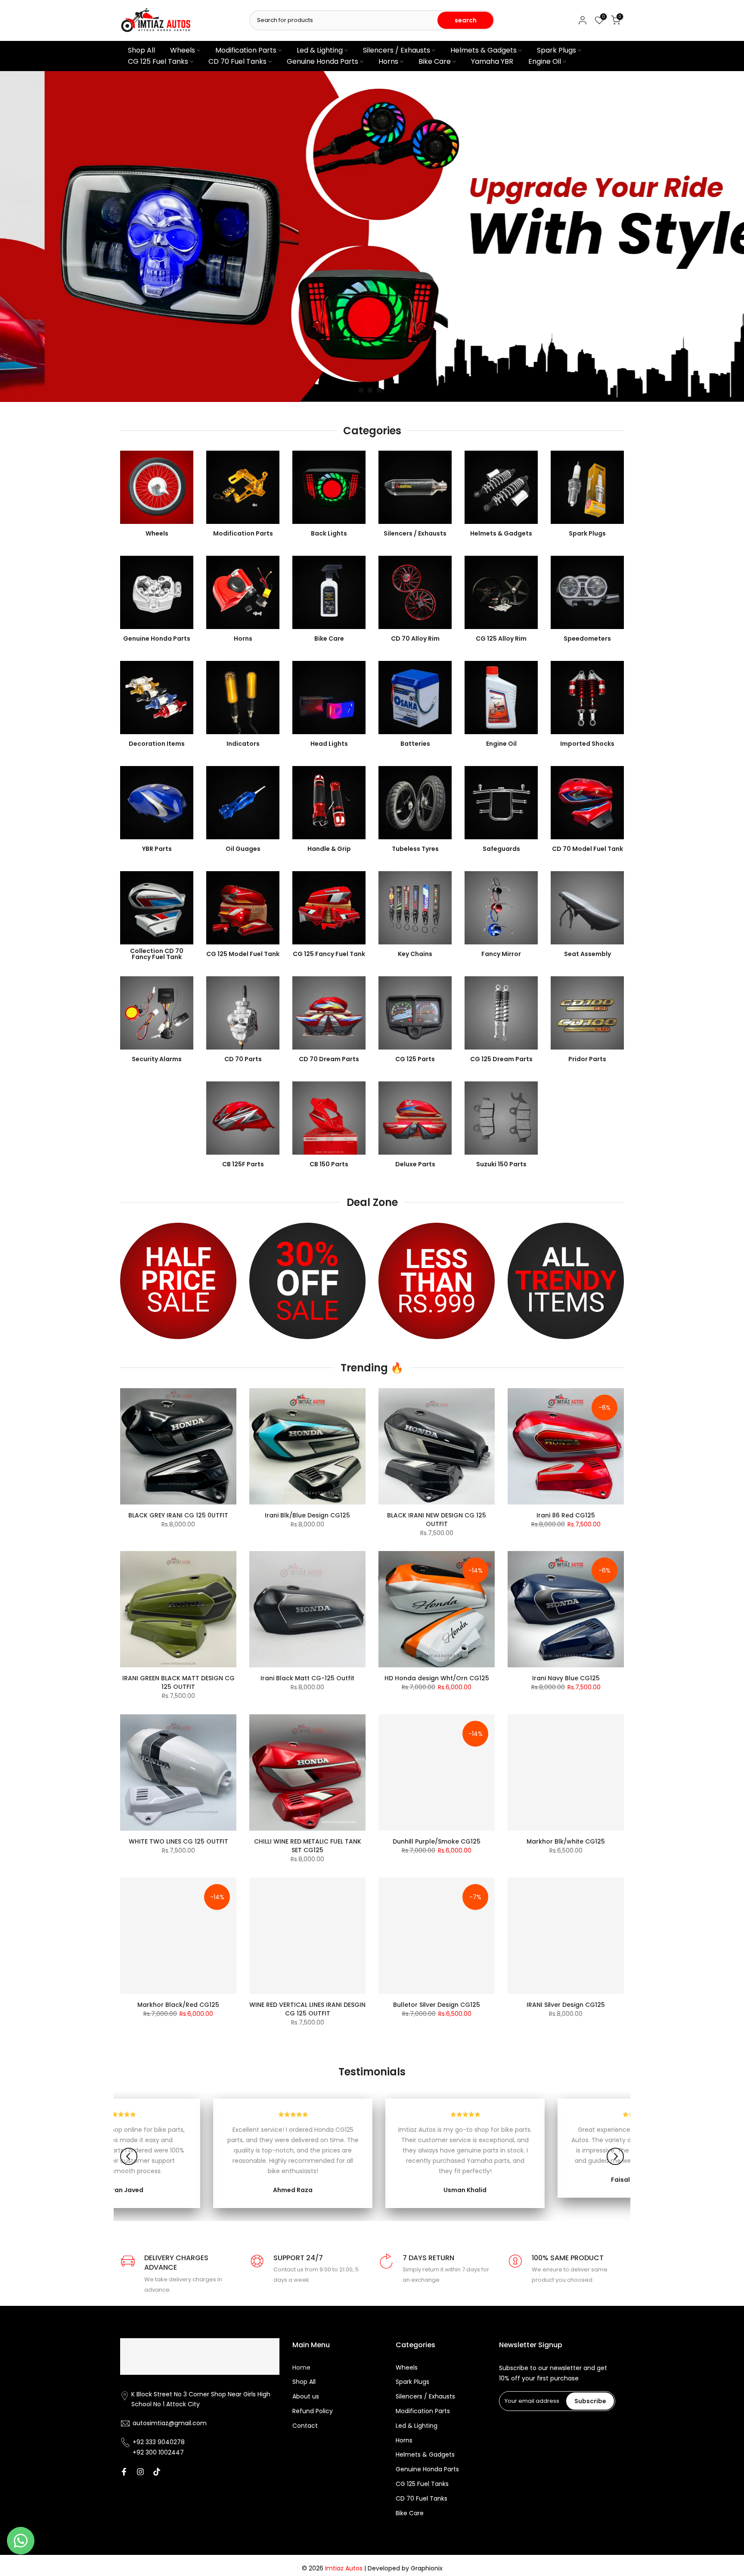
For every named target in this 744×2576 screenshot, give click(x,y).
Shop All (141, 50)
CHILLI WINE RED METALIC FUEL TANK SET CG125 (308, 1846)
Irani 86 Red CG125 (566, 1515)
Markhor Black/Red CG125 (178, 2005)
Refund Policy (313, 2411)
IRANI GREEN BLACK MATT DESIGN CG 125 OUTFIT (178, 1682)
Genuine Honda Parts (322, 61)
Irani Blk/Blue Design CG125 (307, 1515)
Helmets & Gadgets (484, 50)
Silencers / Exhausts (397, 50)
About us (306, 2397)
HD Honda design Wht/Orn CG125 (437, 1678)
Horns (388, 61)
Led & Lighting (320, 50)
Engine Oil (545, 61)
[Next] (615, 2156)
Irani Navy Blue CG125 (566, 1678)
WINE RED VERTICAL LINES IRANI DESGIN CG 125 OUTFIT (307, 2009)
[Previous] (129, 2156)
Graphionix (427, 2568)
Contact (305, 2426)
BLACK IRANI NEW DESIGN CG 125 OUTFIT (437, 1520)
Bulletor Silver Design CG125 (437, 2005)
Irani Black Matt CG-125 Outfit (307, 1678)
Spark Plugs (556, 50)
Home (301, 2368)
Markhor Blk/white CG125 (566, 1841)
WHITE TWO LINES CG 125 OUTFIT (178, 1841)
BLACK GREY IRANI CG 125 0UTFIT (178, 1515)
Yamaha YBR (492, 61)
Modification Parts (246, 50)
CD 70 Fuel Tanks (237, 61)
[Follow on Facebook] (124, 2472)
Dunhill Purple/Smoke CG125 (437, 1841)
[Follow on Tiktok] (157, 2472)
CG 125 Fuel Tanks (158, 61)
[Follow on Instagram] (140, 2472)
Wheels (183, 50)
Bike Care (435, 61)
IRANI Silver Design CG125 (566, 2005)
